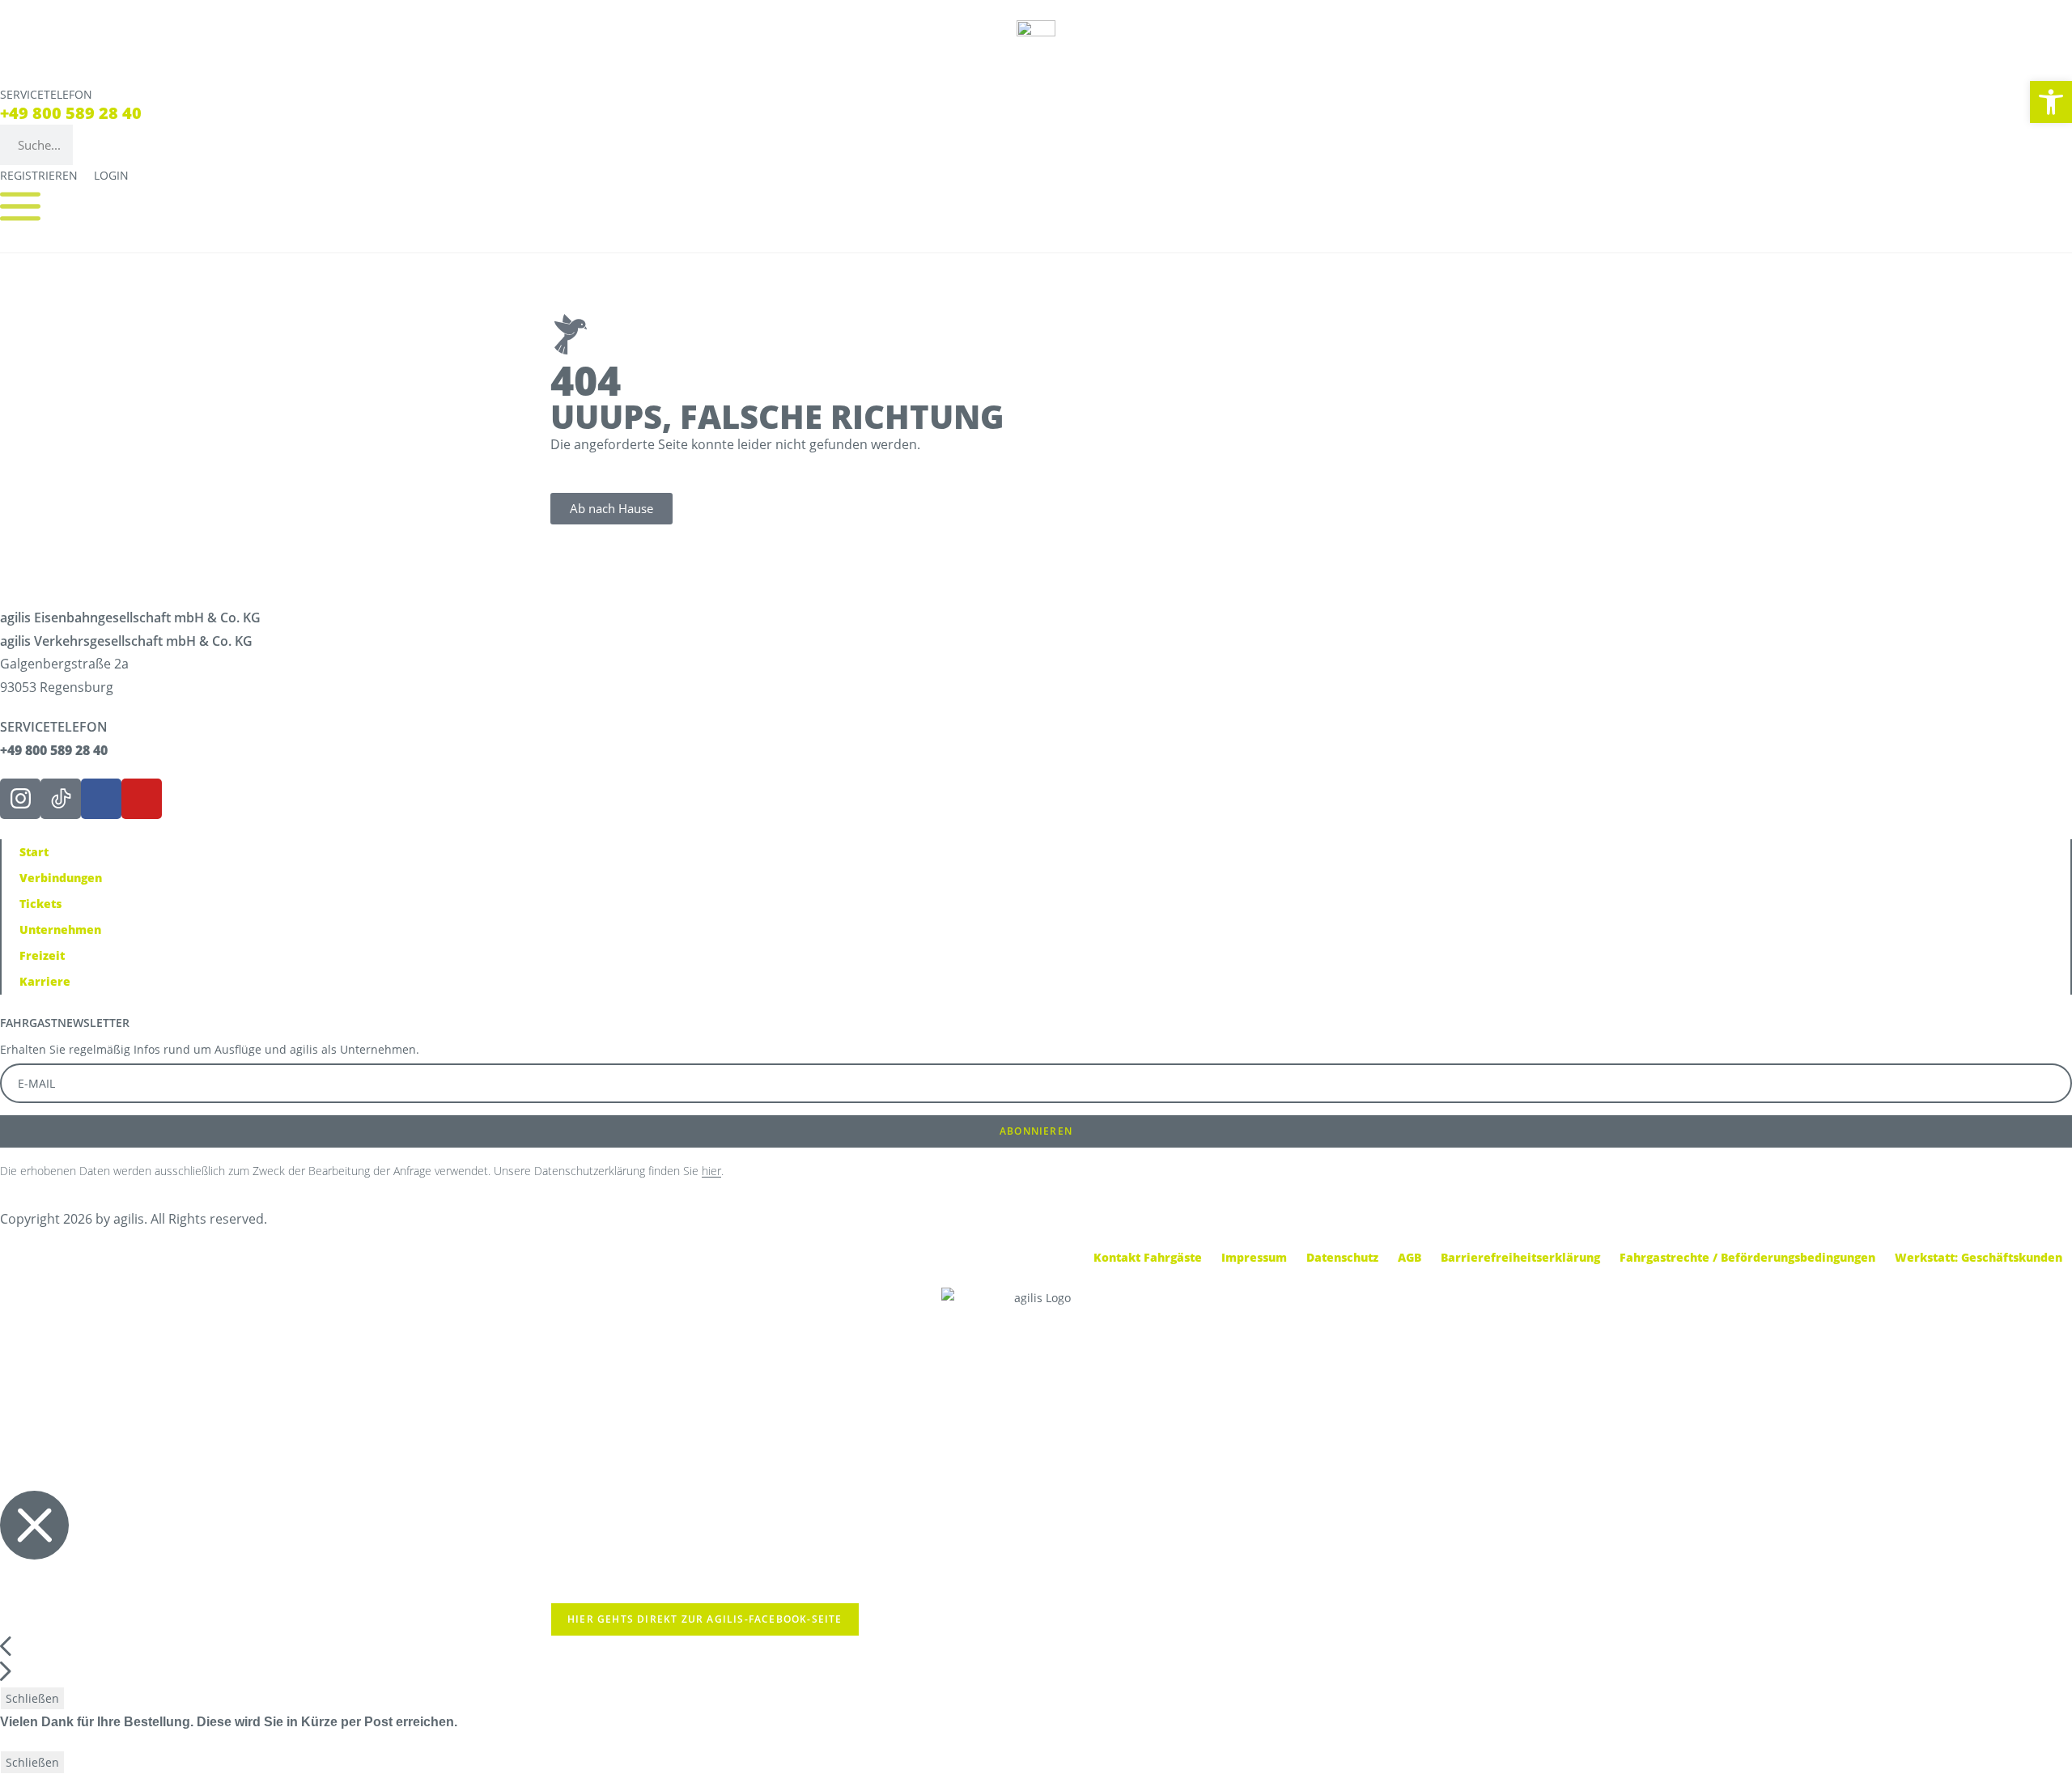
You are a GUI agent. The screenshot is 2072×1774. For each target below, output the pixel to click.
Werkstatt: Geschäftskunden (1979, 1257)
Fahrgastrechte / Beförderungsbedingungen (1747, 1257)
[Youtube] (142, 799)
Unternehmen (60, 929)
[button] (2051, 102)
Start (34, 852)
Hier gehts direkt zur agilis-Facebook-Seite (705, 1619)
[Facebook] (101, 799)
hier (711, 1171)
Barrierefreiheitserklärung (1520, 1257)
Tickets (40, 904)
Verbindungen (61, 878)
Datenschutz (1342, 1257)
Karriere (45, 981)
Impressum (1254, 1257)
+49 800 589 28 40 (71, 113)
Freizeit (42, 955)
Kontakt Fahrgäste (1148, 1257)
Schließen (32, 1698)
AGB (1410, 1257)
